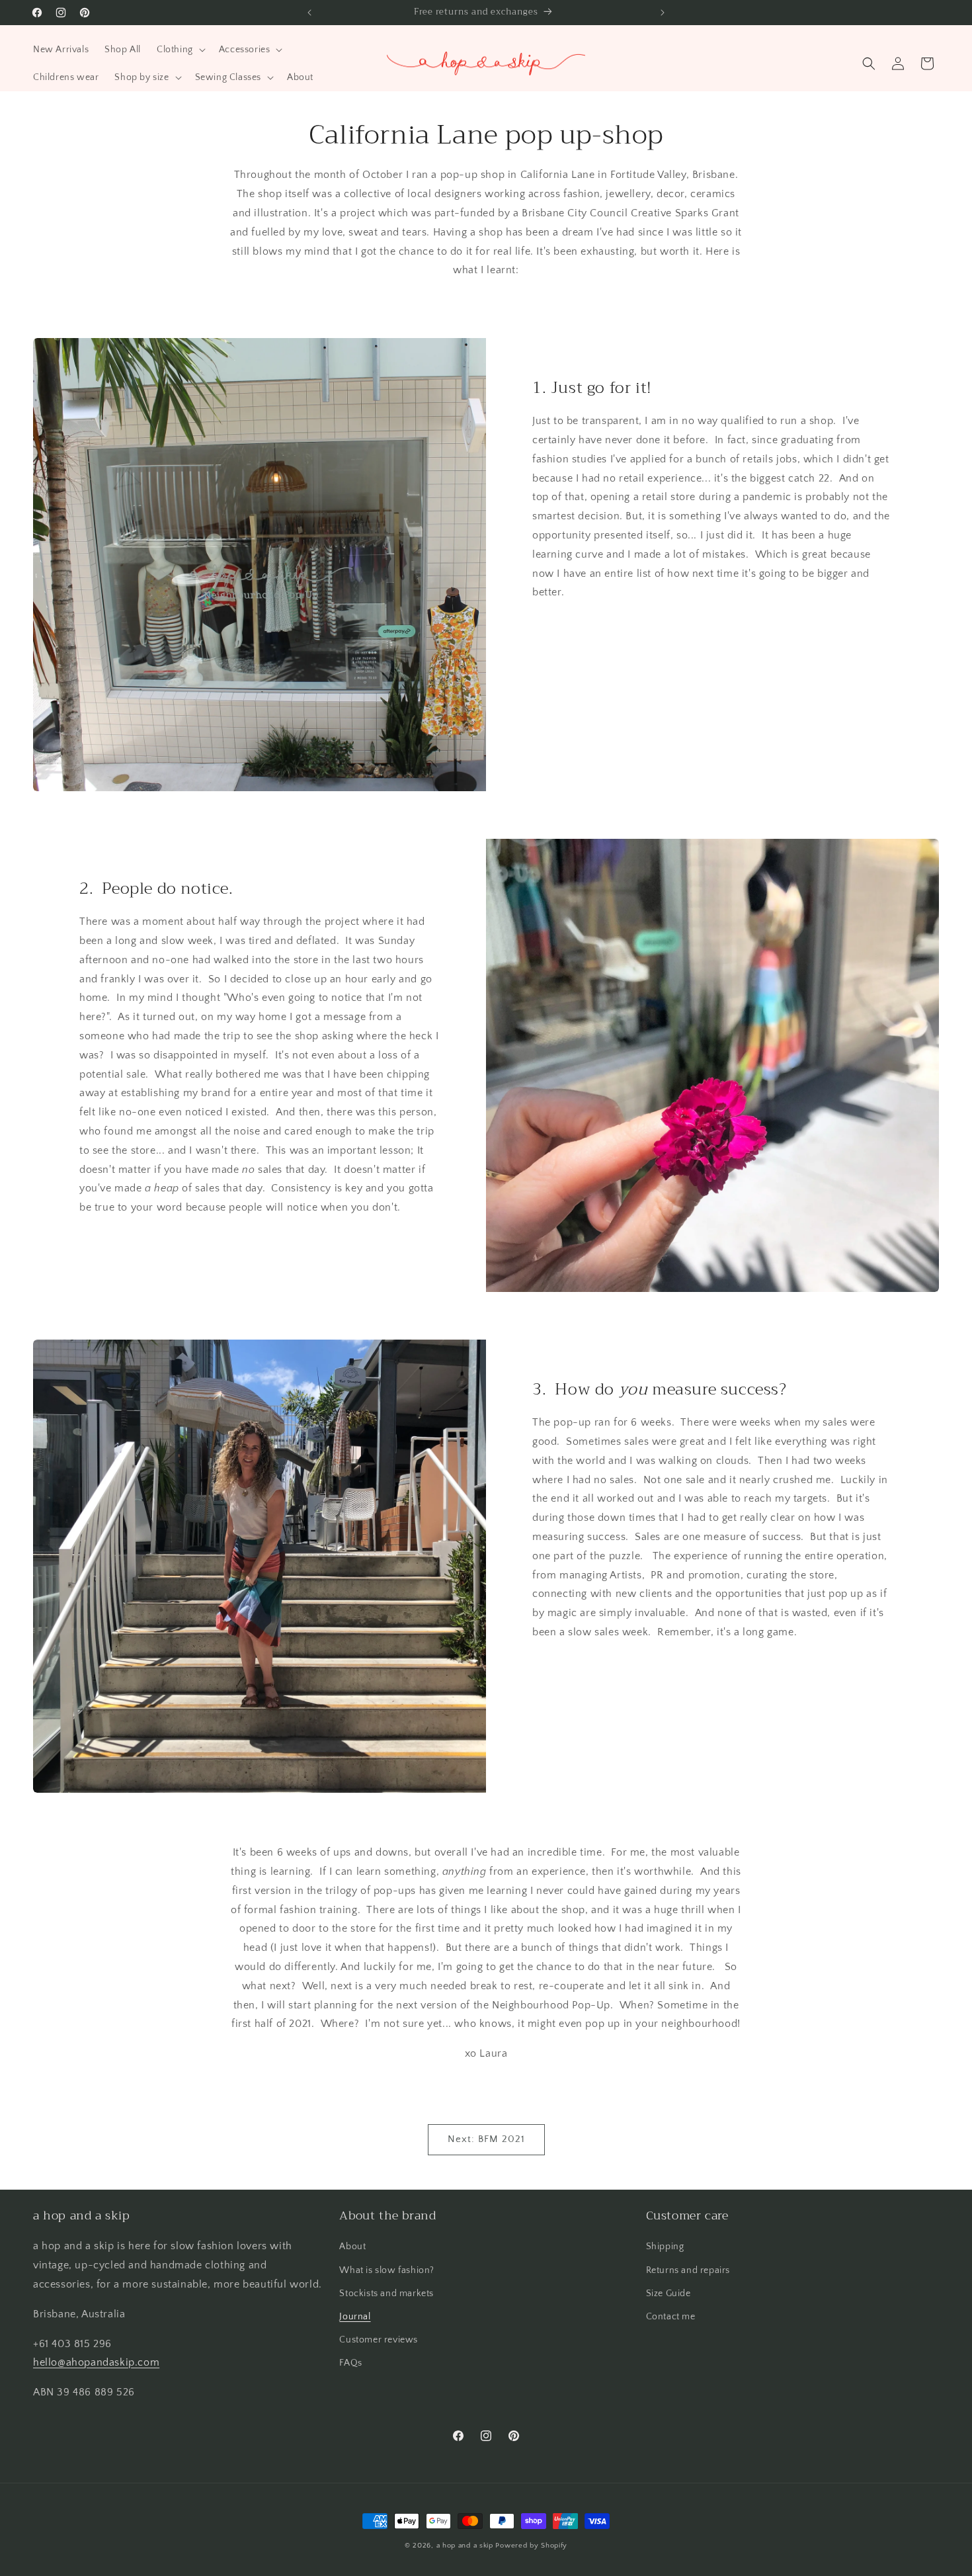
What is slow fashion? (387, 2270)
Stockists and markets (386, 2294)
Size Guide (668, 2294)
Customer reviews (379, 2340)
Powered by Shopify (531, 2546)
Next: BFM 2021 (486, 2139)
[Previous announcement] (309, 13)
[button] (180, 50)
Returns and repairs (688, 2270)
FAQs (350, 2363)
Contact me (671, 2317)
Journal (355, 2317)
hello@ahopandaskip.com (96, 2362)
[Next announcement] (663, 13)
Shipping (665, 2247)
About (352, 2247)
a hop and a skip (465, 2546)
